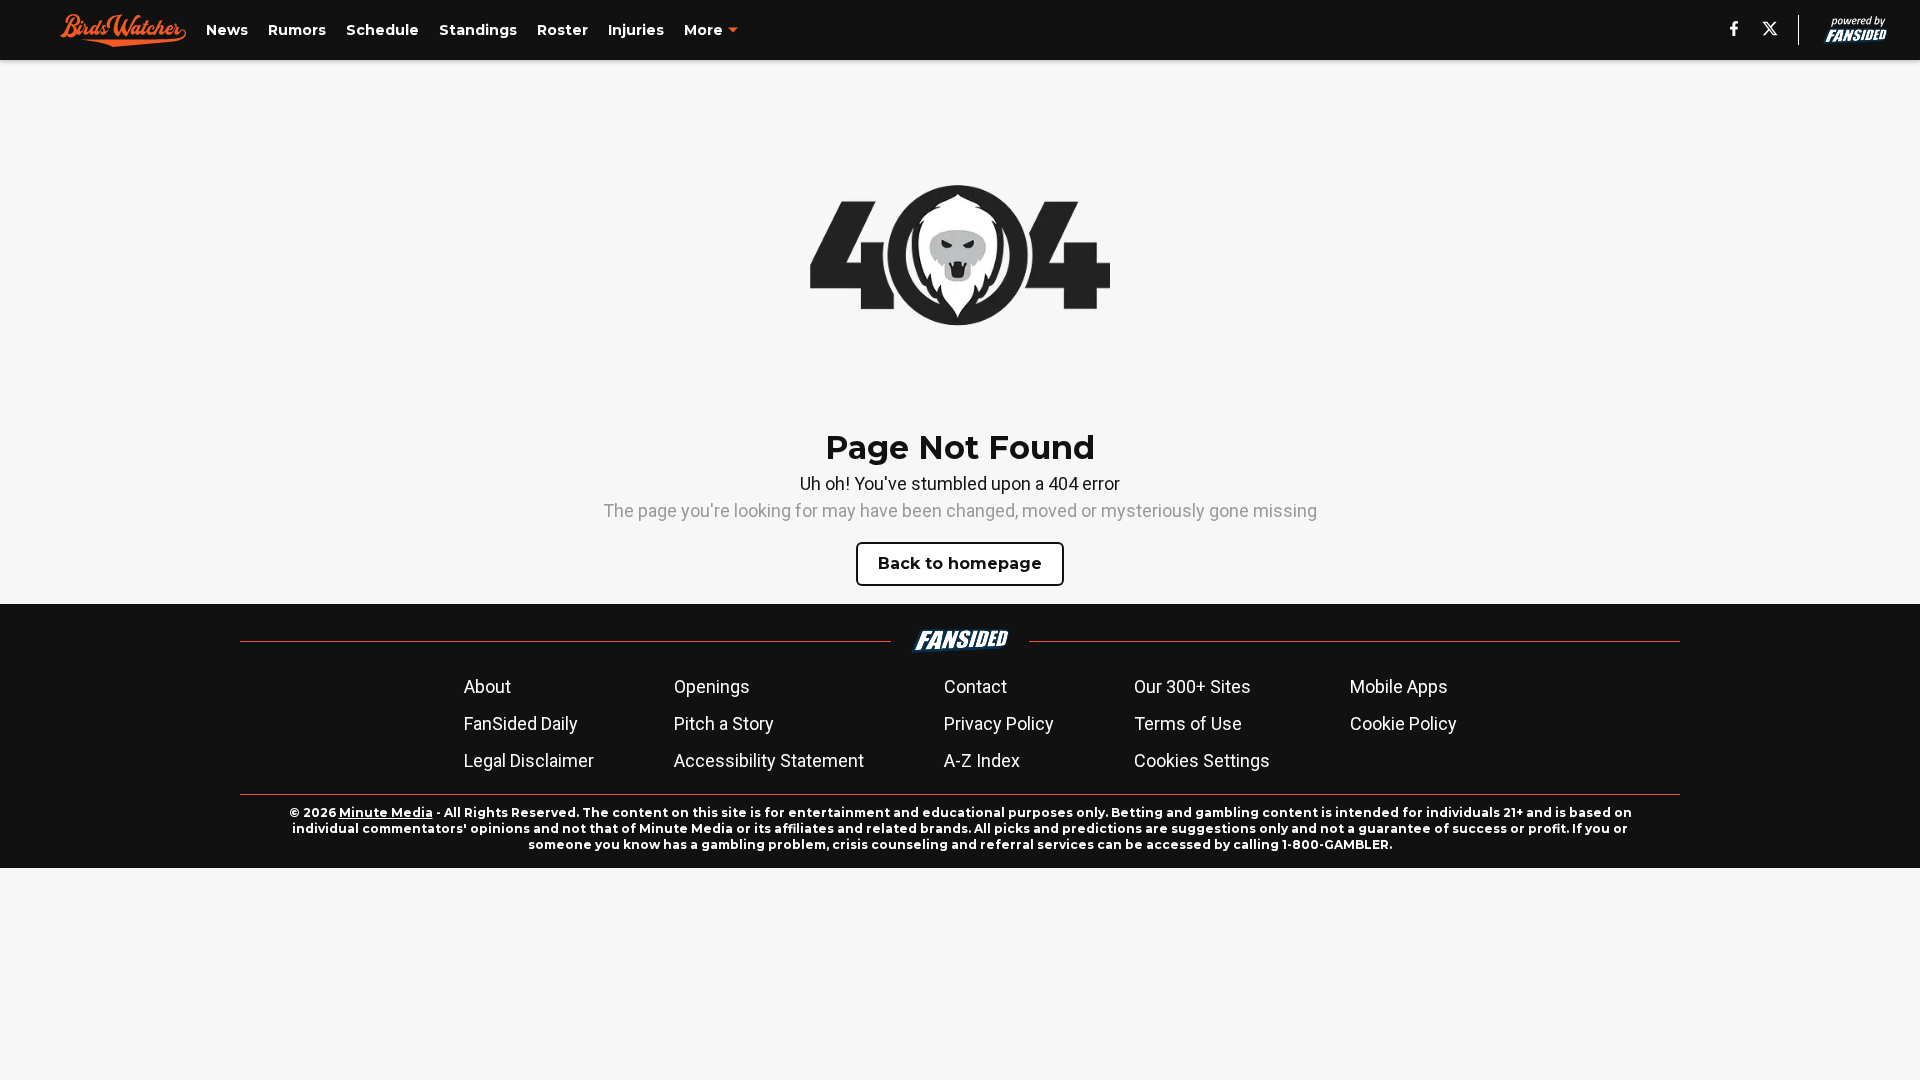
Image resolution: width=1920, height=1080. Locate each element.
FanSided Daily (521, 723)
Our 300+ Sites (1192, 686)
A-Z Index (982, 760)
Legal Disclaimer (529, 760)
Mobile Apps (1399, 686)
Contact (975, 686)
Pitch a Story (724, 723)
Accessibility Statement (769, 760)
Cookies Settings (1202, 760)
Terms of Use (1188, 723)
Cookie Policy (1403, 723)
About (487, 686)
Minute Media (386, 812)
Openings (712, 686)
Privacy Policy (999, 723)
